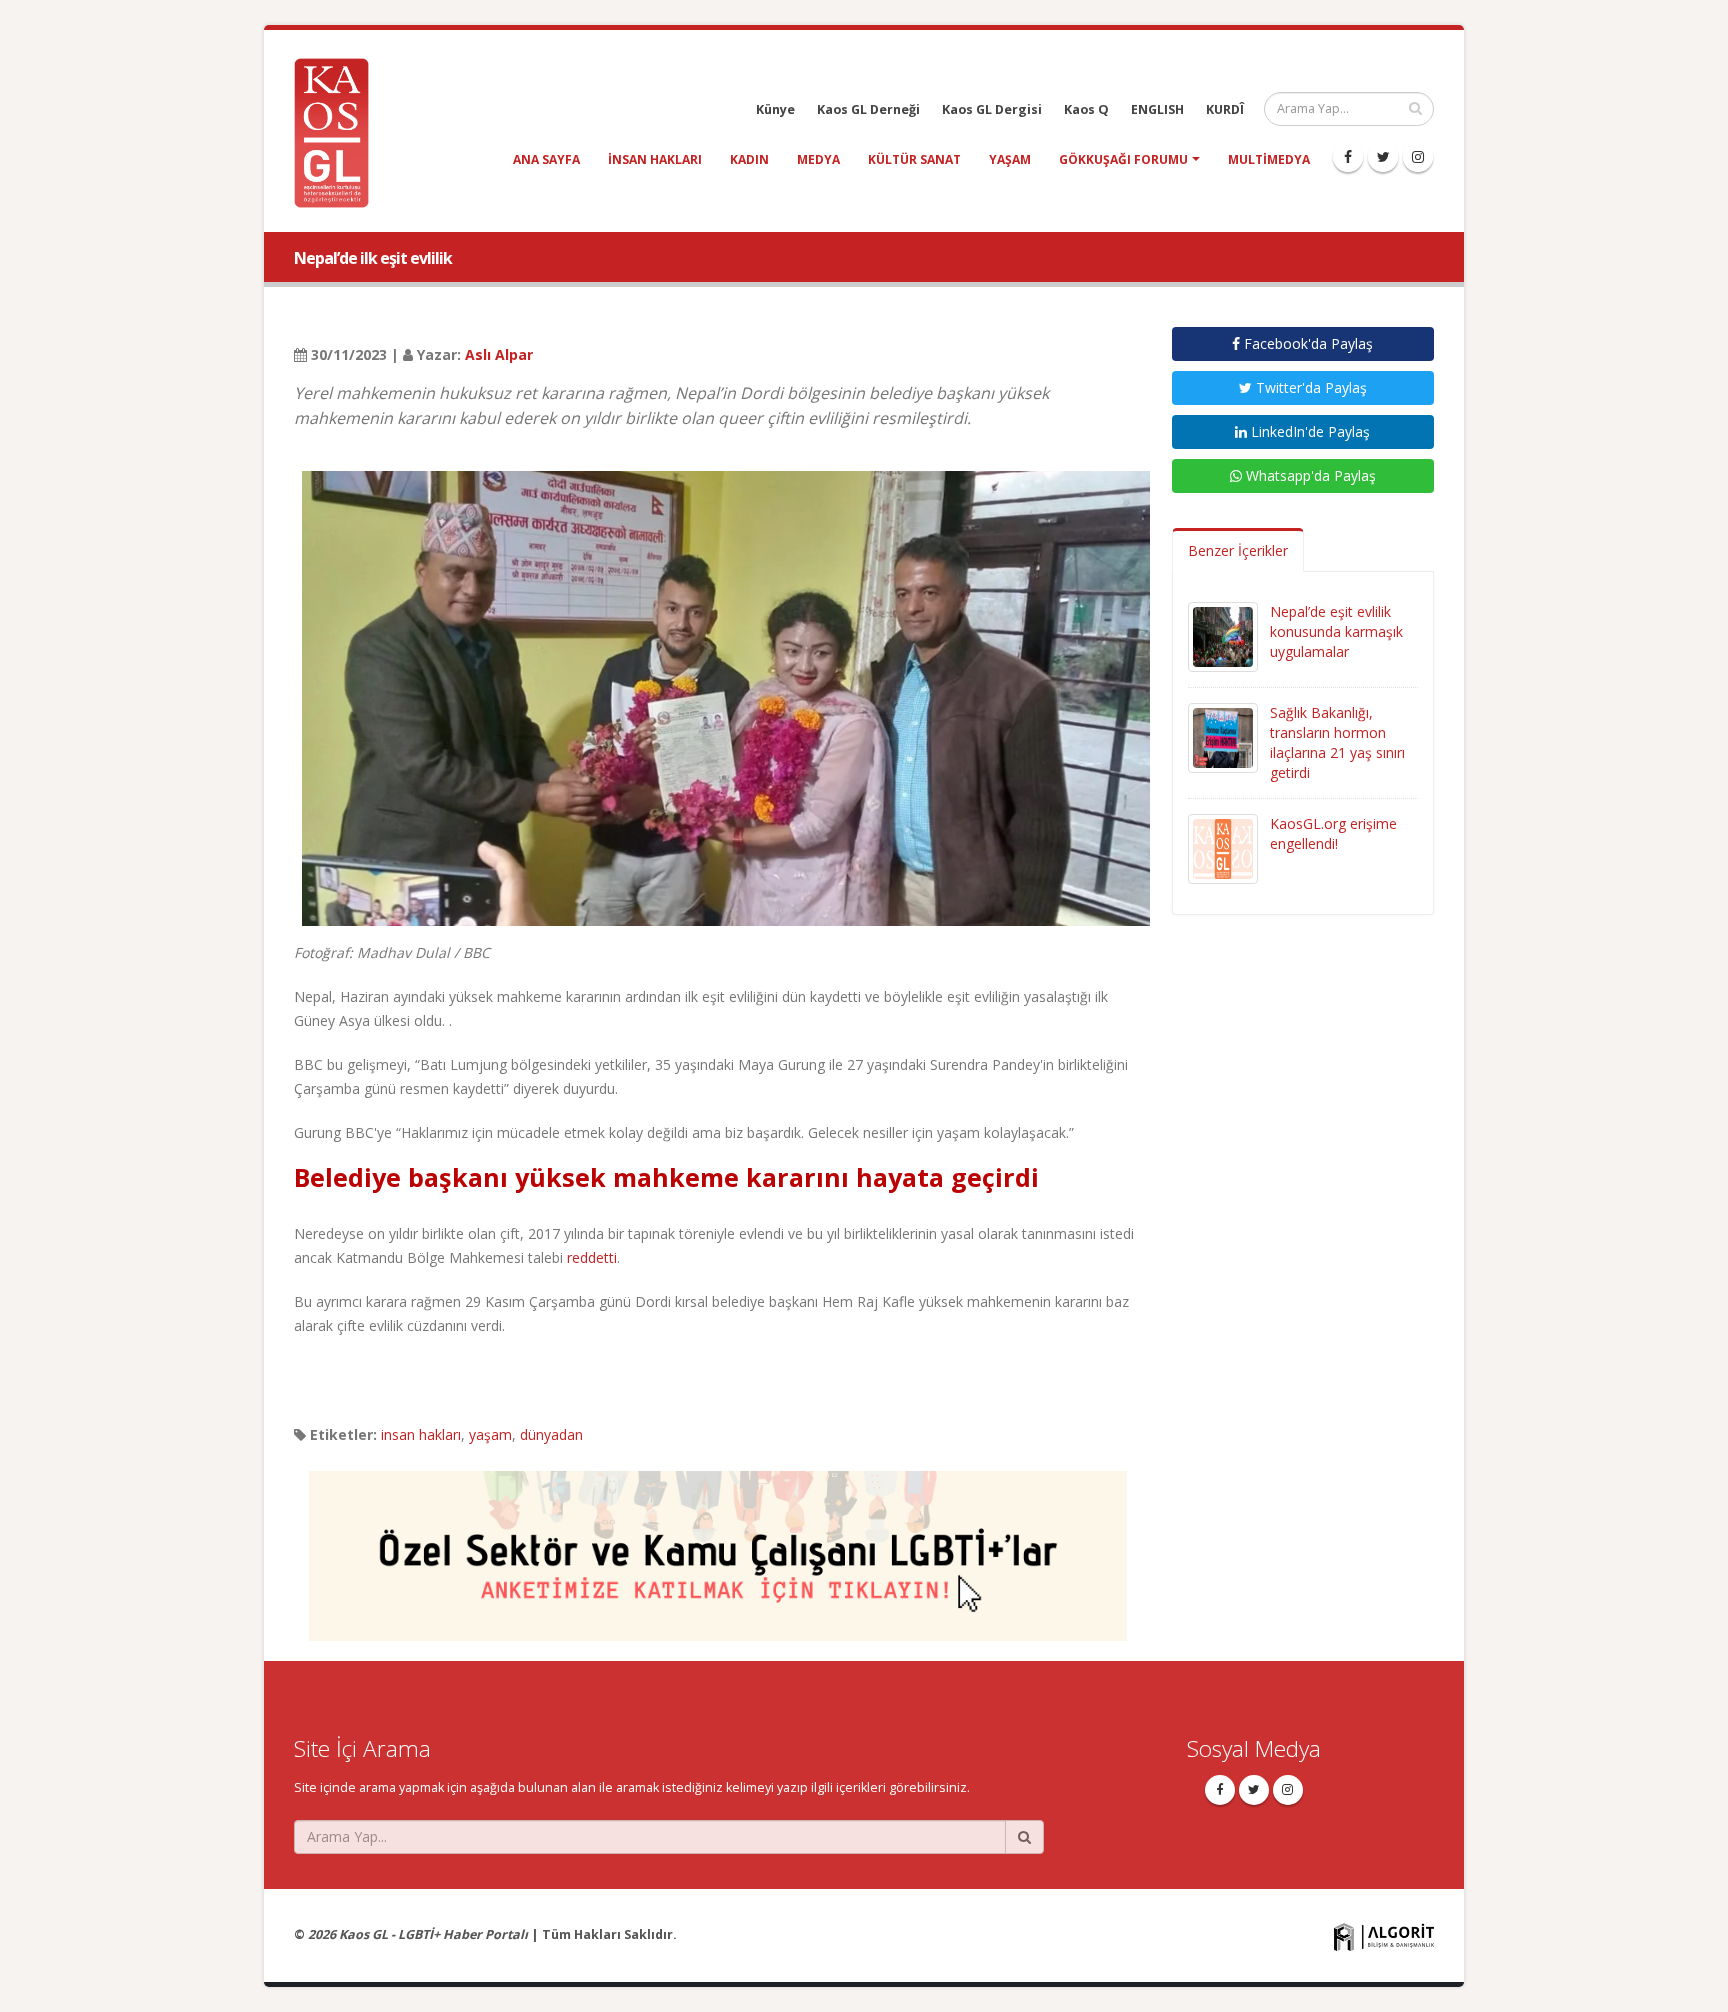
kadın (749, 159)
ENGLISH (1157, 109)
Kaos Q (1086, 109)
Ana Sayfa (546, 159)
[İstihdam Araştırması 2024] (718, 1546)
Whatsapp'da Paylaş (1309, 475)
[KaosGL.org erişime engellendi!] (1223, 847)
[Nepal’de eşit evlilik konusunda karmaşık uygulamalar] (1223, 635)
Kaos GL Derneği (868, 109)
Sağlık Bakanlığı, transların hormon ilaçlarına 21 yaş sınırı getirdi (1337, 742)
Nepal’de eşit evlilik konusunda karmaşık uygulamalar (1336, 631)
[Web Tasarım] (1384, 1935)
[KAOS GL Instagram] (1418, 157)
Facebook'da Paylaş (1306, 343)
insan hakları (655, 159)
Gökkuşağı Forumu (1123, 159)
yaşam (1010, 159)
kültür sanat (914, 159)
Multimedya (1269, 159)
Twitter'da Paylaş (1309, 387)
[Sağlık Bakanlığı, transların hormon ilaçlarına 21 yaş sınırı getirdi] (1223, 736)
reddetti (592, 1257)
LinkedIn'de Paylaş (1308, 431)
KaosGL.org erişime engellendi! (1333, 833)
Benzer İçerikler (1238, 550)
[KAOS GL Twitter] (1383, 157)
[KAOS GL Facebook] (1348, 157)
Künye (775, 109)
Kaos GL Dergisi (992, 109)
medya (818, 159)
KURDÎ (1225, 109)
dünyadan (551, 1434)
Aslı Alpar (499, 354)
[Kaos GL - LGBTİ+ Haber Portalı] (339, 131)
